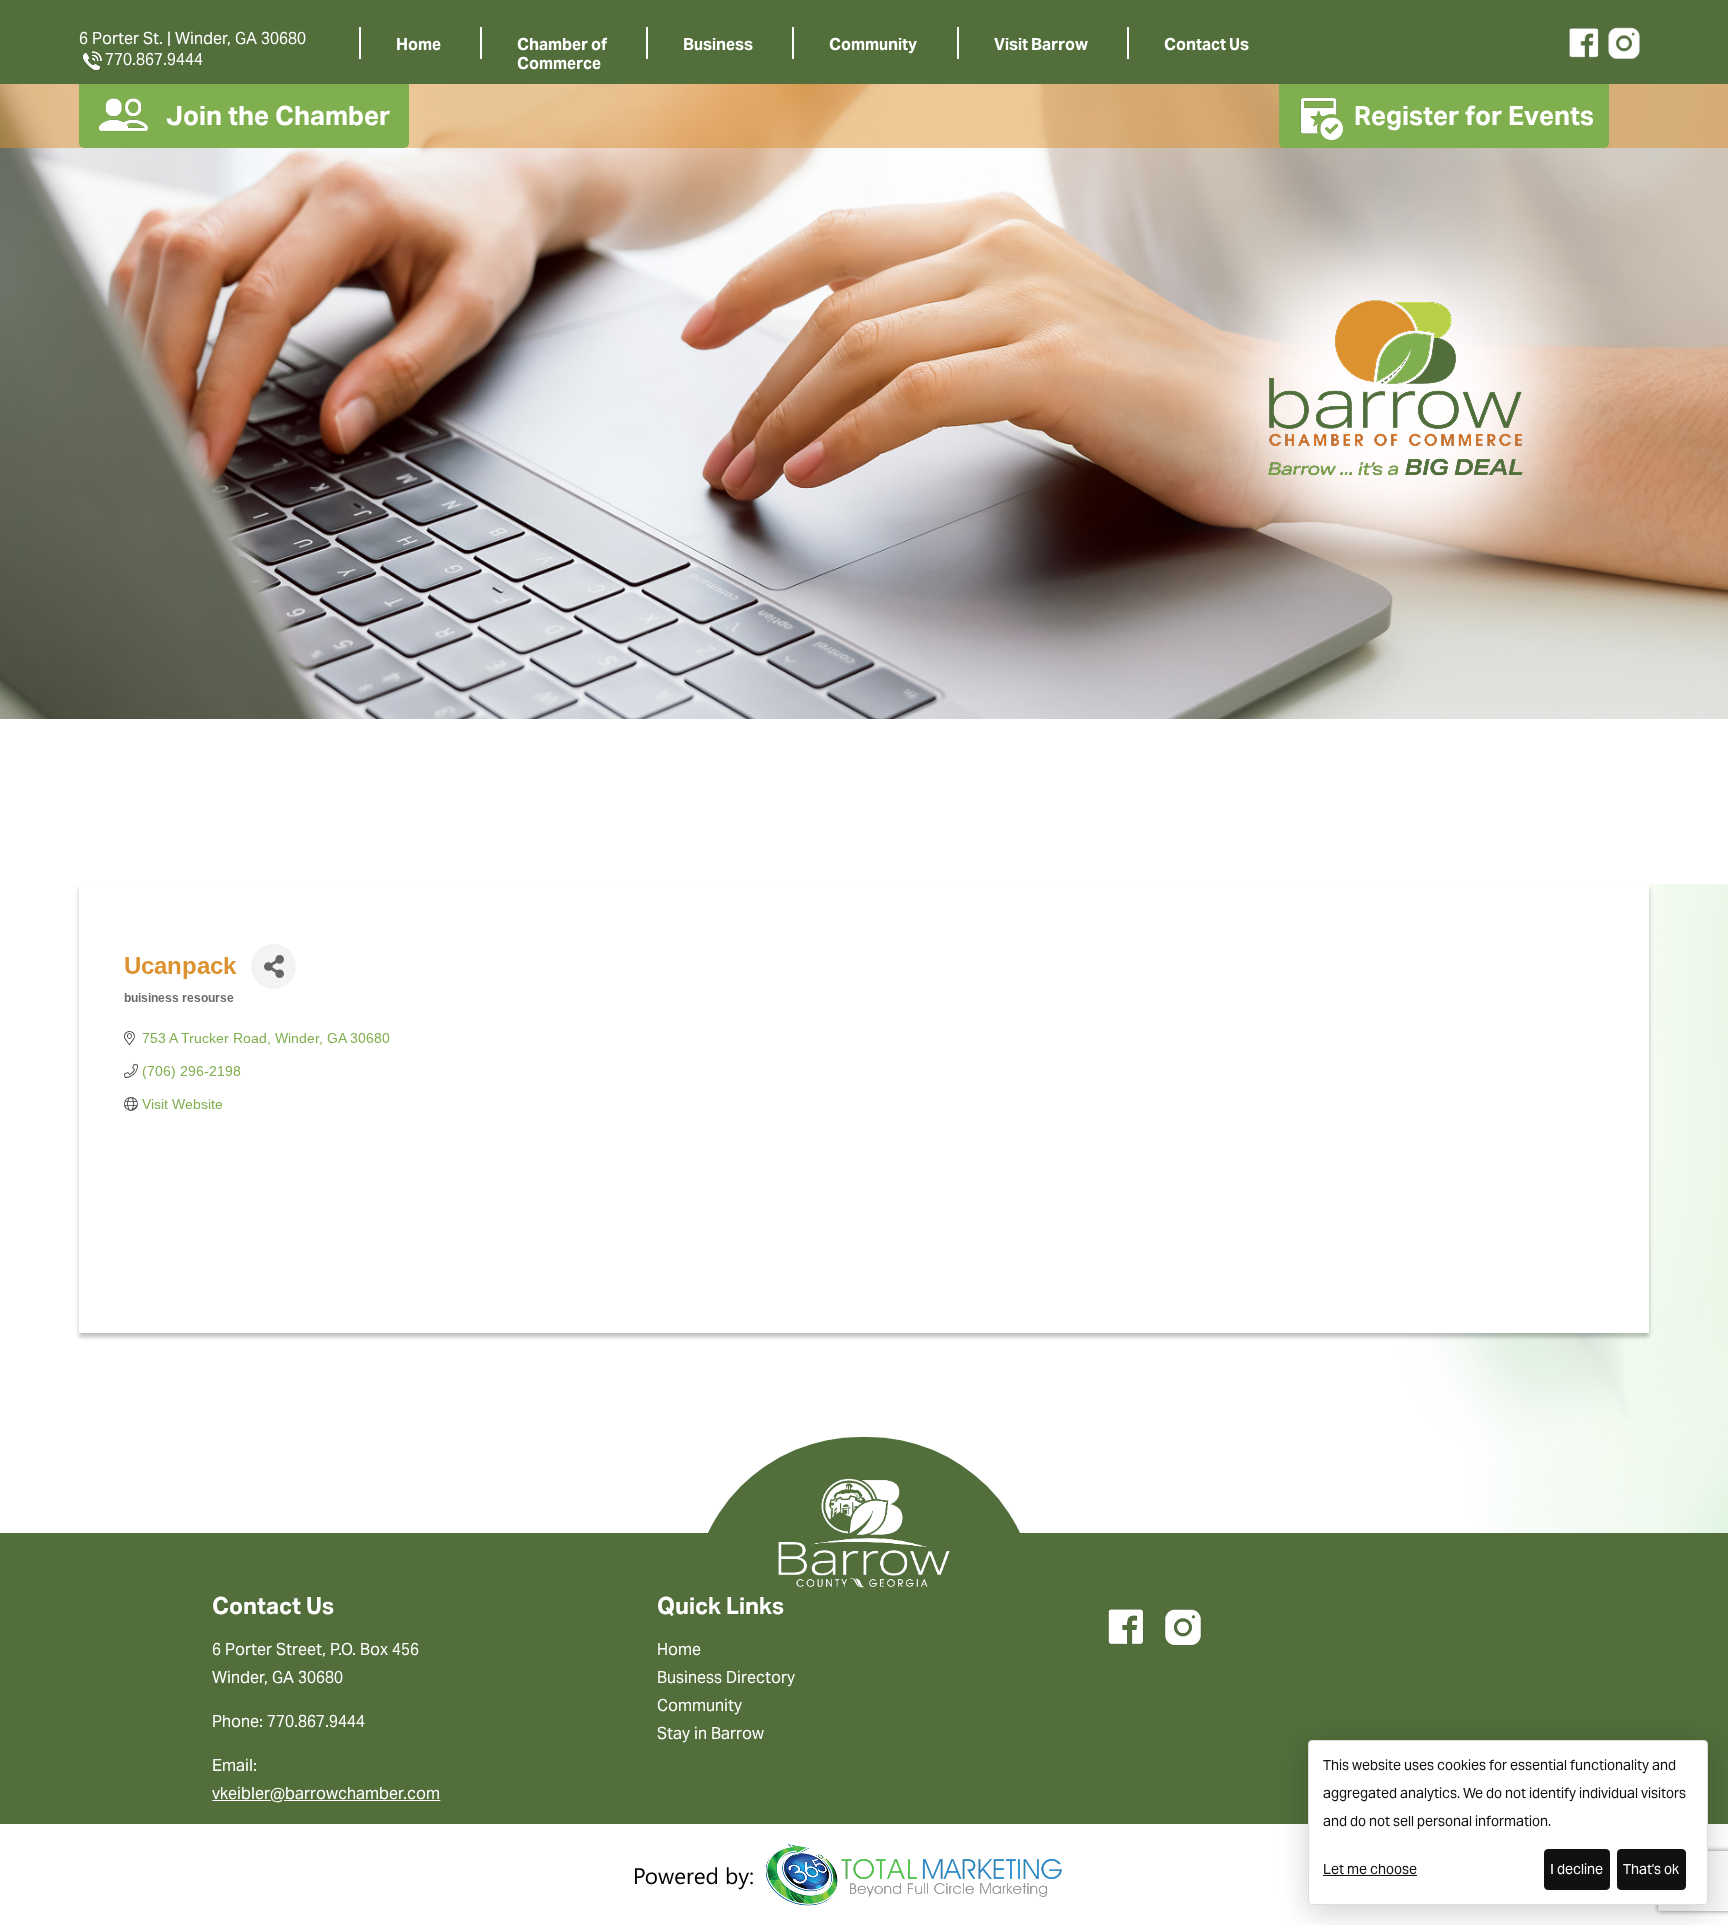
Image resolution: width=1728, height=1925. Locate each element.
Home (418, 44)
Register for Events (1474, 115)
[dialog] (1508, 1822)
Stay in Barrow (710, 1733)
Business (718, 44)
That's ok (1651, 1869)
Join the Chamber (278, 115)
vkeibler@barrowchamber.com (326, 1793)
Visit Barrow (1041, 44)
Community (873, 44)
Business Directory (726, 1677)
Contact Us (1206, 44)
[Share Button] (273, 966)
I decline (1576, 1869)
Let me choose (1370, 1869)
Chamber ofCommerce (562, 54)
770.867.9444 (154, 59)
